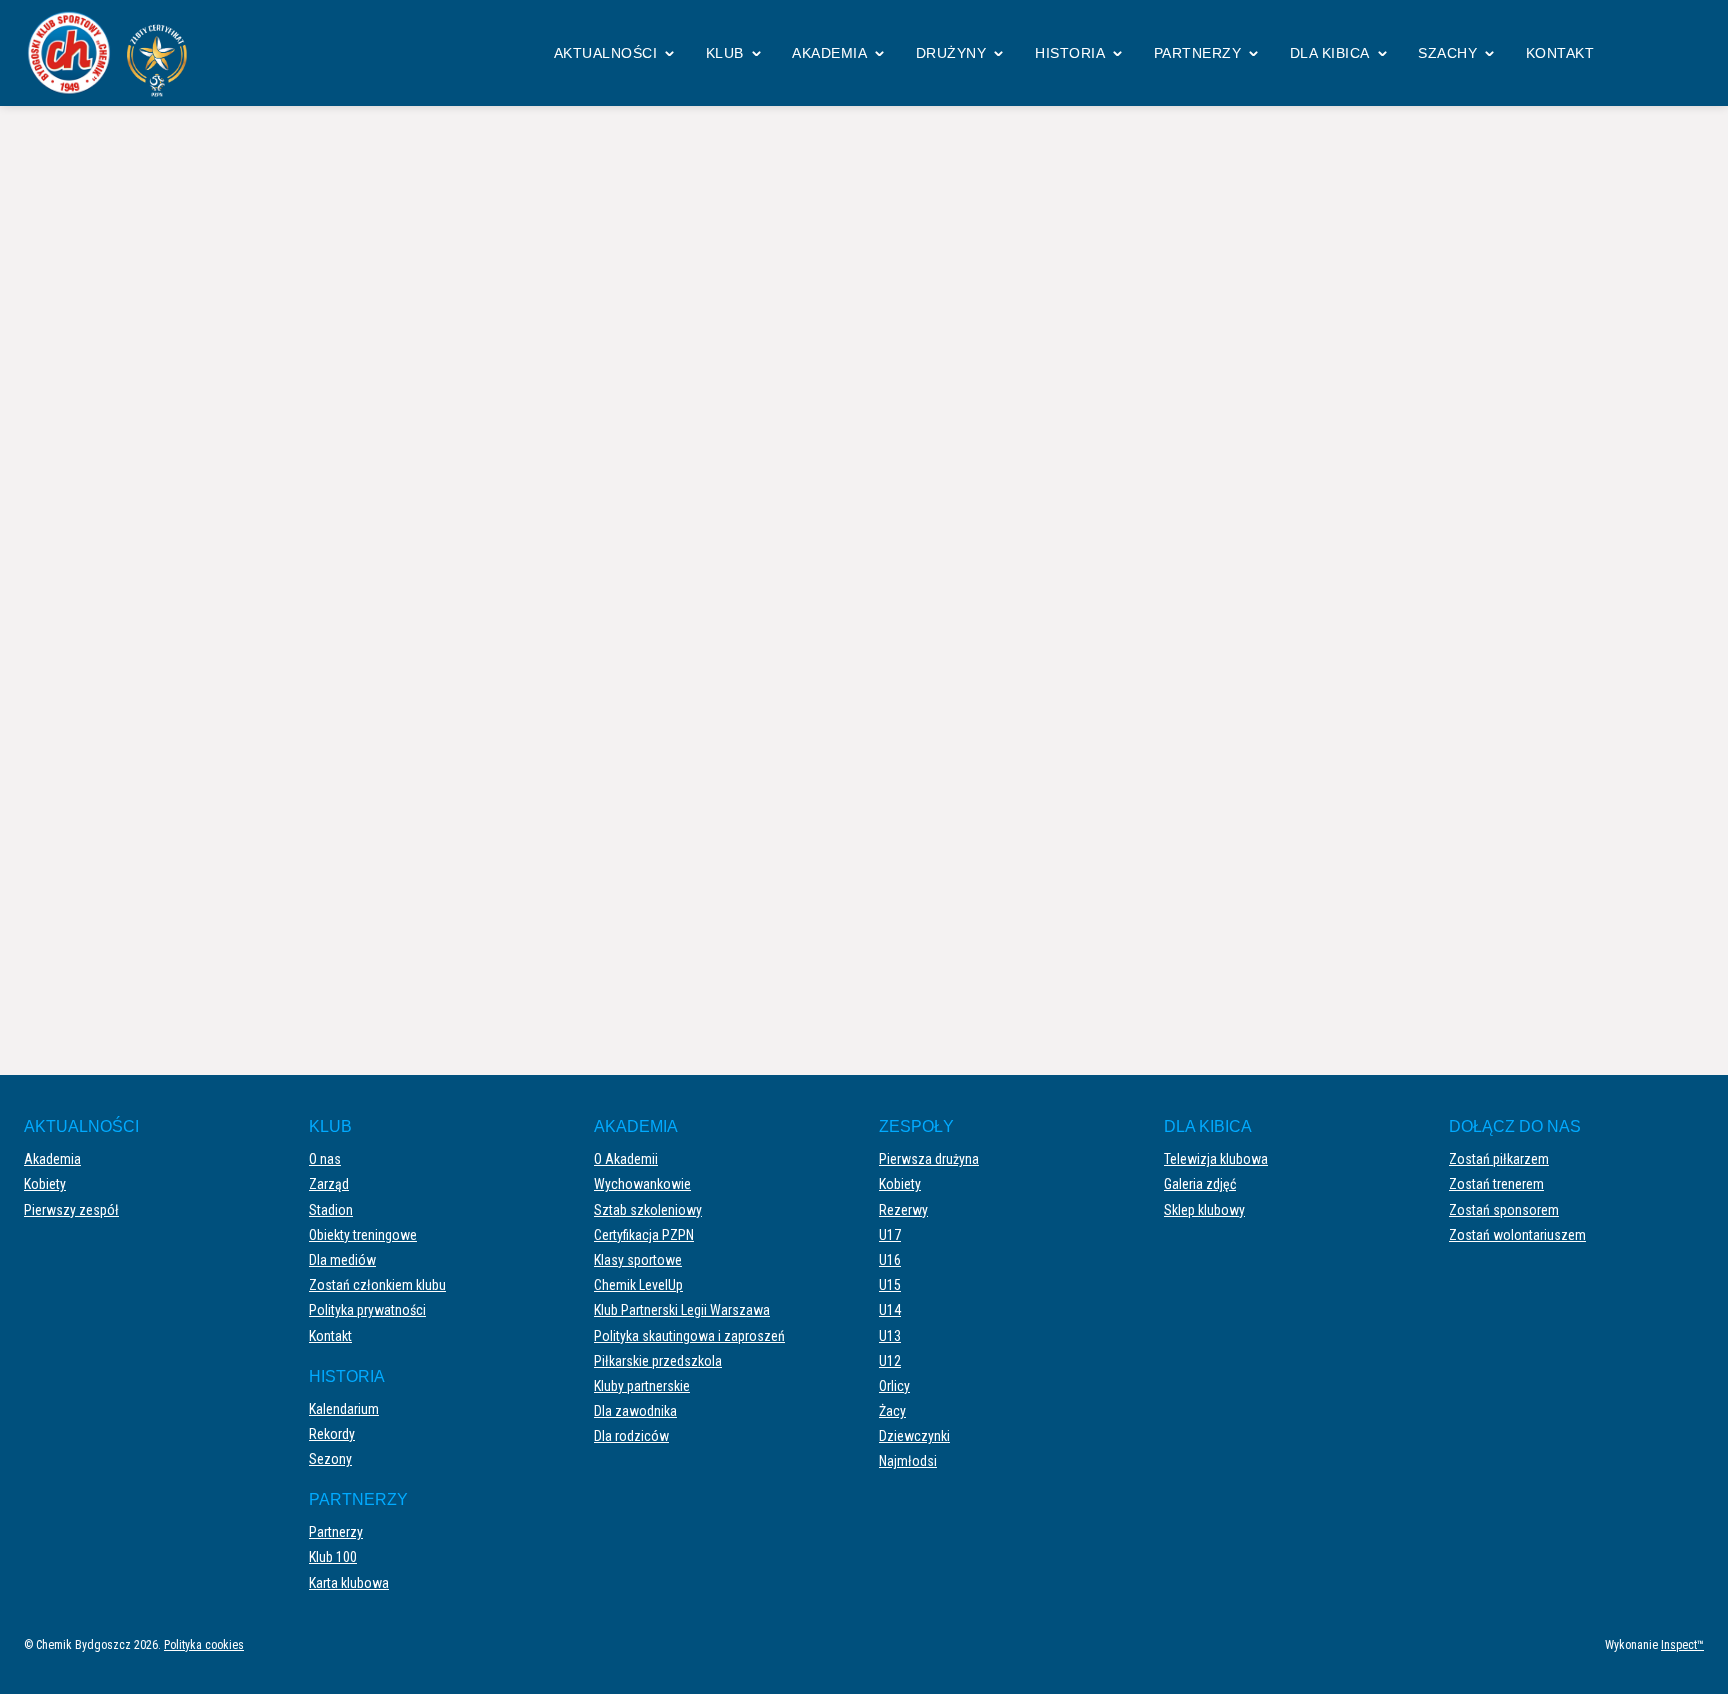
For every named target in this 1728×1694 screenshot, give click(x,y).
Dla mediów (342, 1260)
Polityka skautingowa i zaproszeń (689, 1336)
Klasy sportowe (638, 1260)
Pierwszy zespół (71, 1210)
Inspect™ (1682, 1645)
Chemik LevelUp (638, 1285)
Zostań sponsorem (1504, 1210)
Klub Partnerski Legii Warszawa (682, 1310)
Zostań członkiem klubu (377, 1285)
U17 (890, 1235)
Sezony (330, 1459)
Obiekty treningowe (363, 1235)
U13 (890, 1336)
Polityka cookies (204, 1645)
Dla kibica (1330, 53)
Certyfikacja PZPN (644, 1235)
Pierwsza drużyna (929, 1159)
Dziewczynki (914, 1436)
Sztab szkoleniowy (648, 1210)
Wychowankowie (642, 1184)
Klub (725, 53)
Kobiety (45, 1184)
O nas (325, 1159)
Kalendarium (344, 1409)
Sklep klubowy (1204, 1210)
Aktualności (606, 53)
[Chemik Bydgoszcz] (114, 53)
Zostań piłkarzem (1499, 1159)
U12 (890, 1361)
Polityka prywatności (367, 1310)
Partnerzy (1198, 53)
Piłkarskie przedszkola (658, 1361)
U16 (890, 1260)
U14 (890, 1310)
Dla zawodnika (635, 1411)
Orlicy (894, 1386)
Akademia (829, 53)
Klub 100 (333, 1557)
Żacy (892, 1411)
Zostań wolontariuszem (1517, 1235)
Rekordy (332, 1434)
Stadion (331, 1210)
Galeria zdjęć (1200, 1184)
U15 (890, 1285)
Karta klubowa (349, 1583)
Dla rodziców (631, 1436)
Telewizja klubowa (1216, 1159)
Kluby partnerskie (642, 1386)
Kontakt (1560, 53)
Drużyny (951, 53)
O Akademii (626, 1159)
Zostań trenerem (1496, 1184)
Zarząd (329, 1184)
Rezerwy (903, 1210)
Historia (1070, 53)
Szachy (1447, 53)
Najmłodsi (908, 1461)
